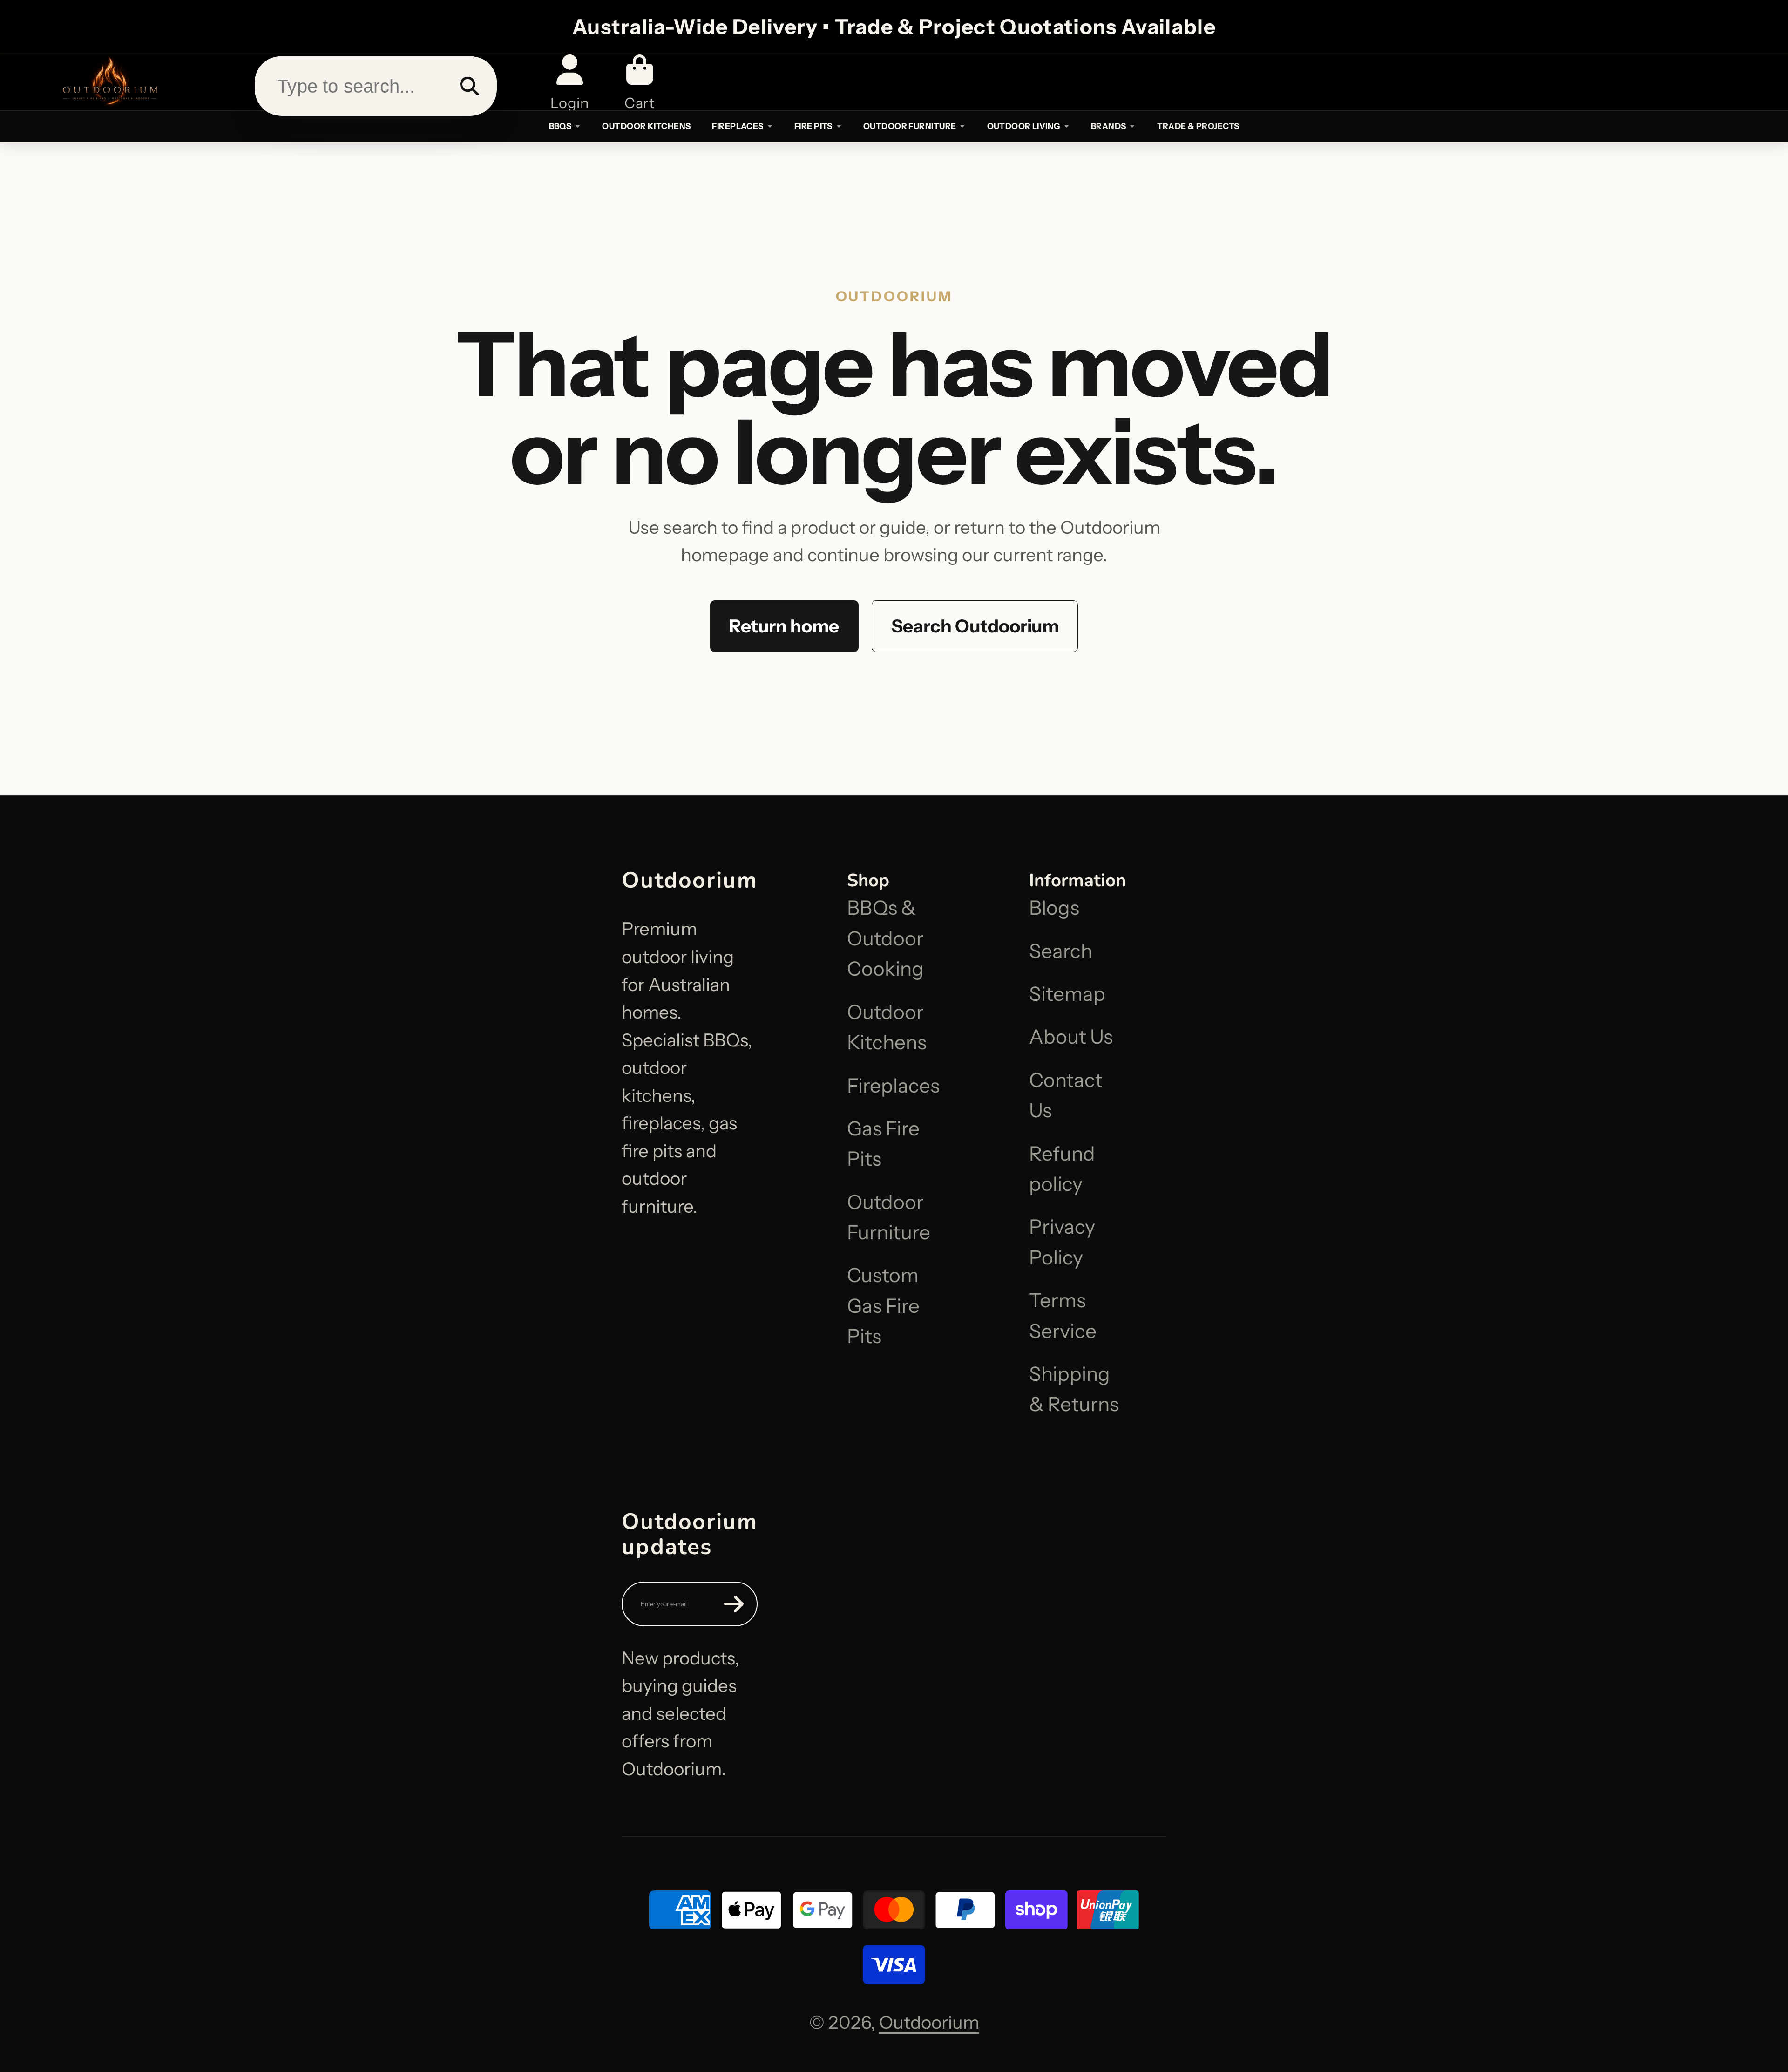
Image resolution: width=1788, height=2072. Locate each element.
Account (569, 82)
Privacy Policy (1062, 1242)
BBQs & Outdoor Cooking (885, 938)
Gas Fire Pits (883, 1144)
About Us (1071, 1037)
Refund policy (1062, 1169)
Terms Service (1063, 1315)
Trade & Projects (1198, 126)
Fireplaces (893, 1086)
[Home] (109, 82)
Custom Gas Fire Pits (883, 1306)
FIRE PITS (813, 126)
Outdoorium (929, 2022)
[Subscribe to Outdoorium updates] (734, 1604)
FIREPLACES (738, 126)
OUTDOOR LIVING (1024, 126)
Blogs (1054, 908)
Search (1061, 951)
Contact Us (1066, 1095)
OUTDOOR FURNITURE (910, 126)
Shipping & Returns (1074, 1389)
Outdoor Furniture (889, 1217)
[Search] (469, 86)
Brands (1109, 126)
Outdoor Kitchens (887, 1027)
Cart (640, 82)
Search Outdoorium (975, 626)
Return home (784, 626)
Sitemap (1067, 994)
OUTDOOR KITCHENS (646, 126)
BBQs (560, 126)
